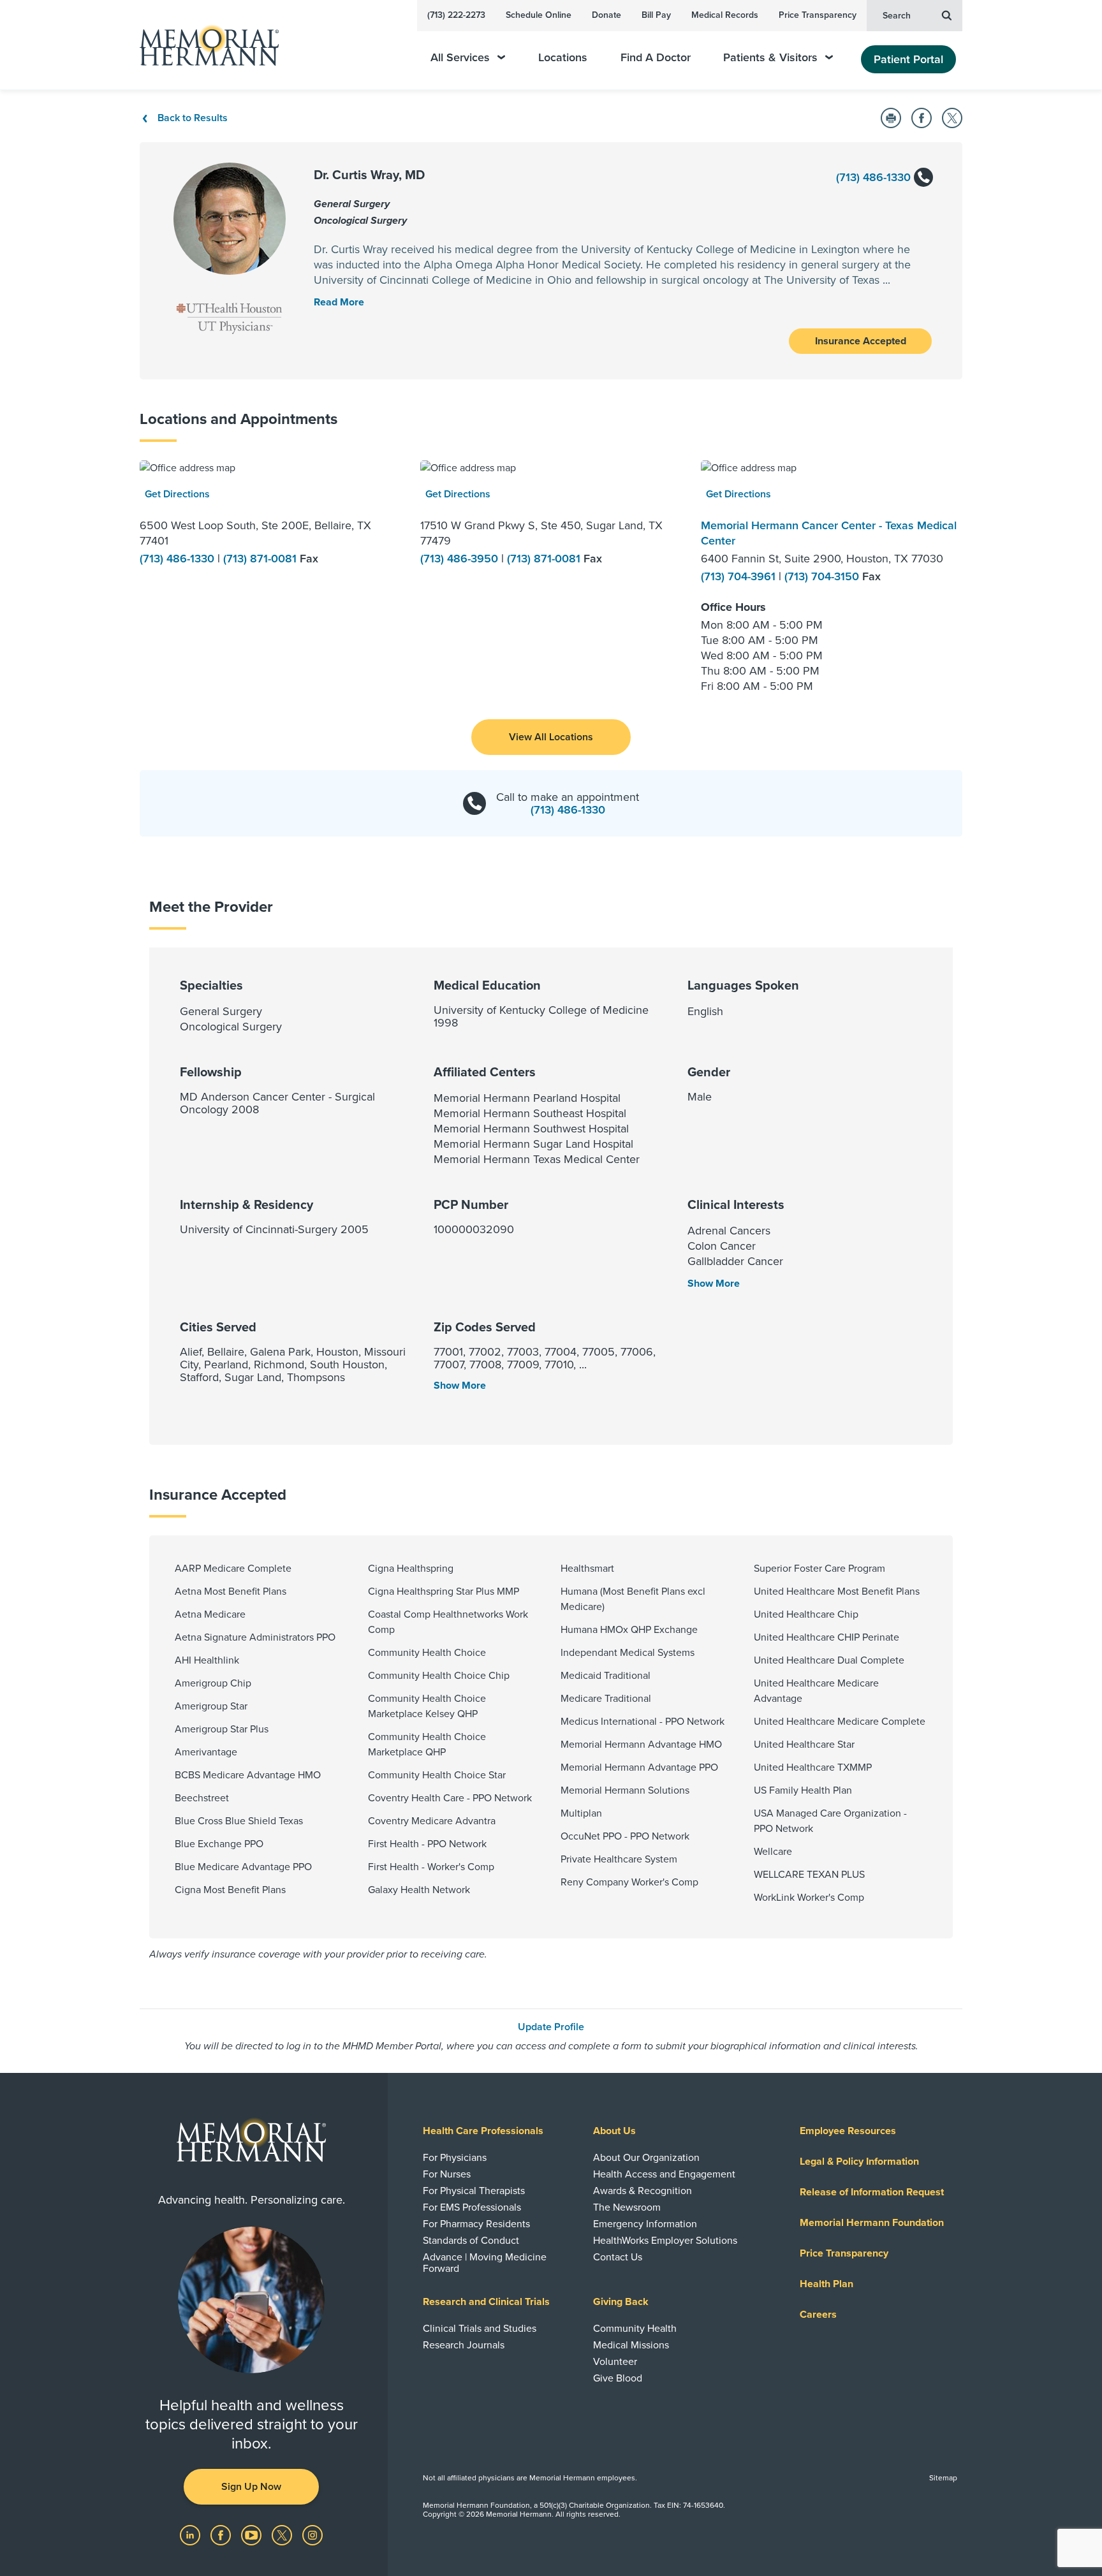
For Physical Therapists (474, 2191)
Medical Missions (631, 2345)
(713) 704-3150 (823, 576)
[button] (551, 737)
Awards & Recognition (643, 2191)
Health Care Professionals (483, 2131)
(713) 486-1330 (875, 177)
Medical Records (725, 15)
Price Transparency (818, 15)
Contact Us (618, 2257)
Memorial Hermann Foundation (872, 2223)
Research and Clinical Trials (486, 2302)
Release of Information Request (872, 2192)
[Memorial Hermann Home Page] (203, 45)
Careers (818, 2315)
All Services (460, 58)
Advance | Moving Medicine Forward (485, 2263)
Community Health (635, 2329)
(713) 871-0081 (261, 559)
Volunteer (615, 2362)
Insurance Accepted (861, 341)
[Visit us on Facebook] (222, 2535)
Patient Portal (908, 59)
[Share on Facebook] (922, 118)
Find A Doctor (656, 58)
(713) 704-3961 (740, 576)
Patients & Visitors (770, 58)
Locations (563, 58)
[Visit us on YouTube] (253, 2535)
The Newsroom (627, 2207)
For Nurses (447, 2174)
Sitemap (943, 2478)
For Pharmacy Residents (476, 2224)
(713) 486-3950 (461, 559)
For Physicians (455, 2158)
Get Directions (177, 494)
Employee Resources (848, 2131)
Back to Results (193, 118)
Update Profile (551, 2027)
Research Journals (464, 2345)
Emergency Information (645, 2224)
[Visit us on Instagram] (312, 2535)
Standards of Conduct (471, 2241)
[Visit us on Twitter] (283, 2535)
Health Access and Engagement (664, 2174)
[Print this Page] (891, 118)
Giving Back (621, 2302)
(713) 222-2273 (456, 15)
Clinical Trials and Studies (480, 2329)
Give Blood (618, 2378)
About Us (614, 2131)
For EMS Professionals (472, 2207)
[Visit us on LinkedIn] (191, 2535)
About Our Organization (646, 2158)
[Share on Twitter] (952, 118)
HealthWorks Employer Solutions (665, 2241)
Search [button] (897, 16)
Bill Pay (656, 15)
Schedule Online (539, 15)
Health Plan (826, 2284)
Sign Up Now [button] (251, 2487)
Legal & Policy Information (859, 2162)
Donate (606, 15)
